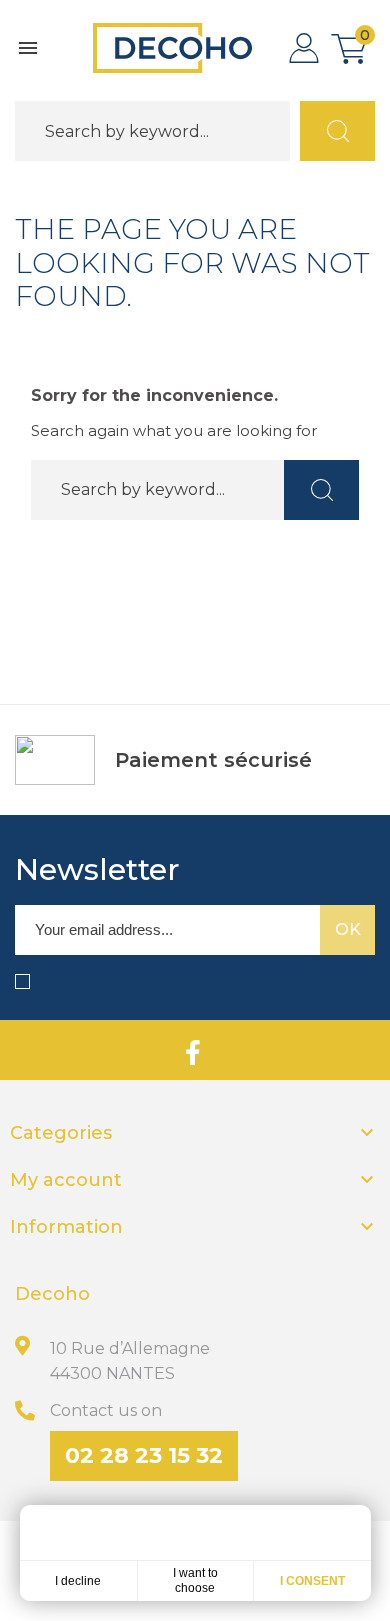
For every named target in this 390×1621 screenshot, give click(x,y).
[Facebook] (193, 1050)
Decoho (52, 1294)
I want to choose (195, 1580)
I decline (78, 1581)
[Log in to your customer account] (304, 48)
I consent (312, 1581)
